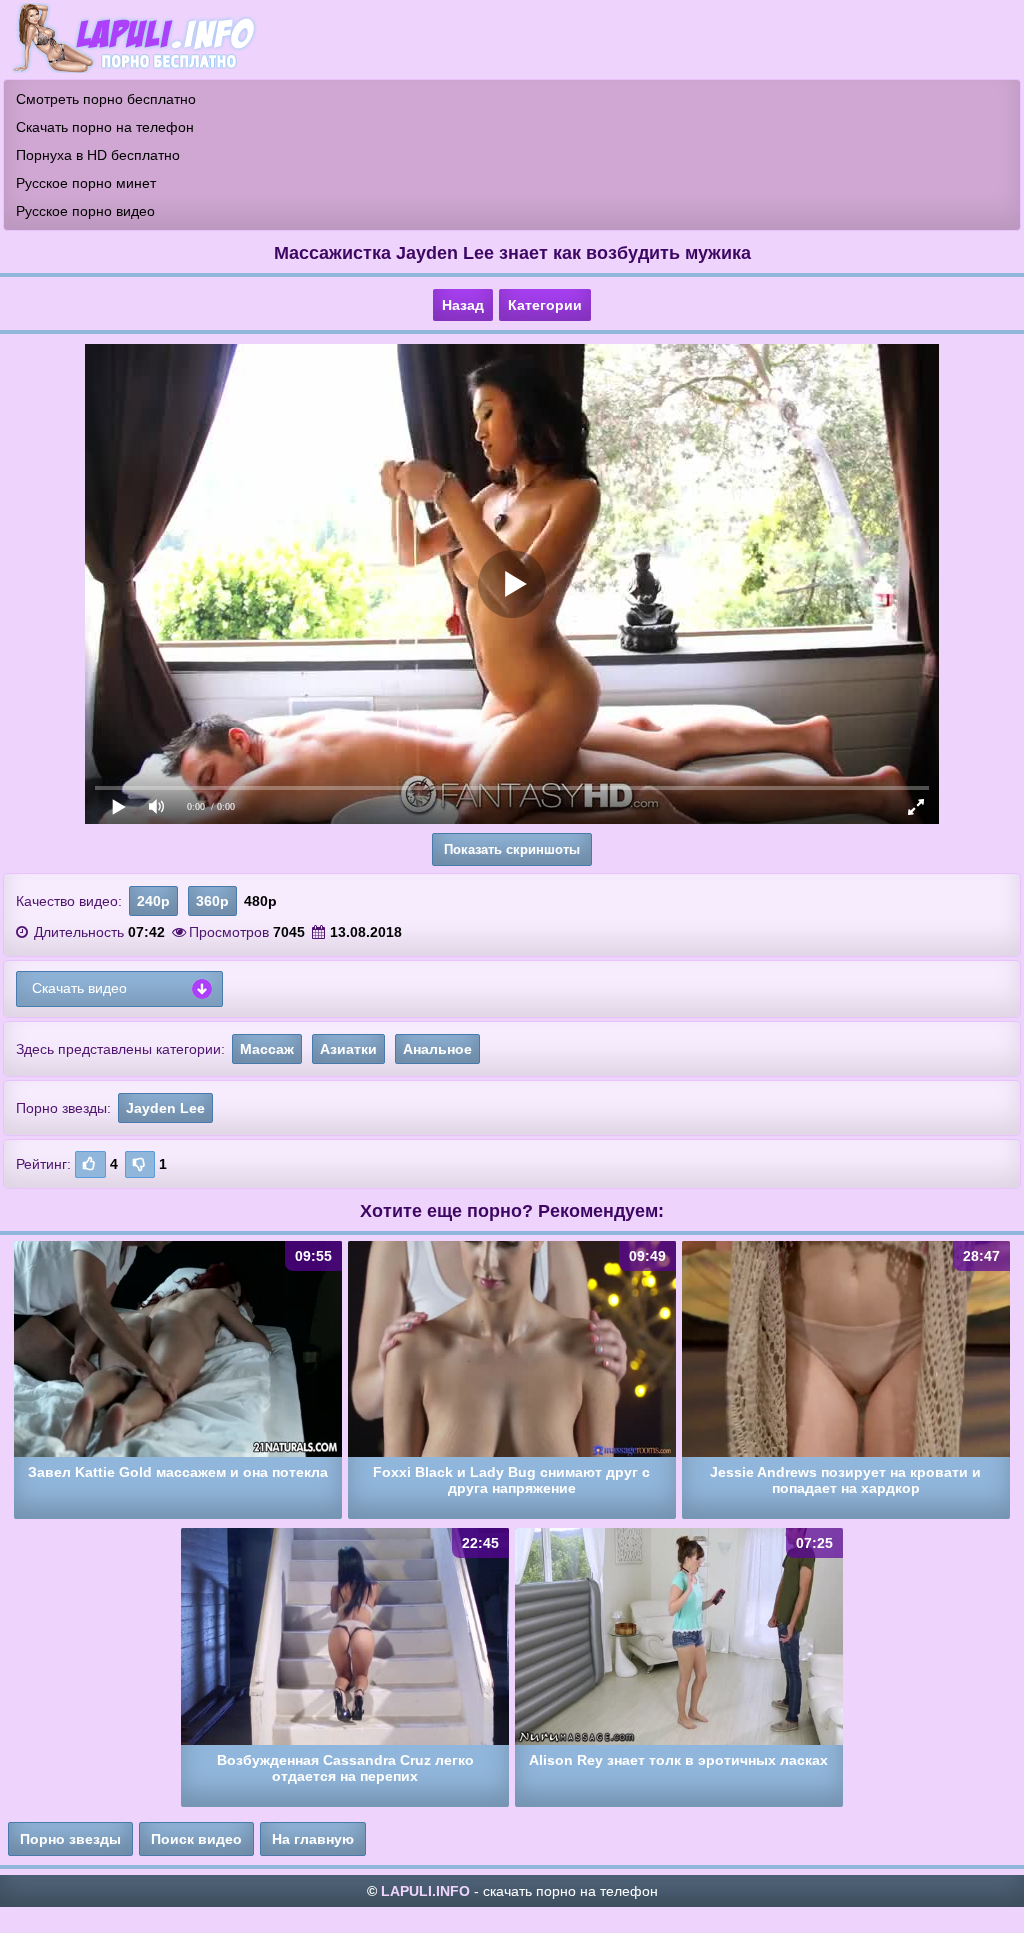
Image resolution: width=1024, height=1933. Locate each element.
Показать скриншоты (512, 849)
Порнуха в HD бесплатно (98, 155)
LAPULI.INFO (425, 1891)
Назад (463, 305)
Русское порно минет (86, 183)
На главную (313, 1839)
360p (212, 901)
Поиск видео (196, 1839)
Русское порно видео (85, 211)
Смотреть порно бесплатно (106, 99)
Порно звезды (70, 1839)
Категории (545, 305)
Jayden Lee (165, 1108)
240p (153, 901)
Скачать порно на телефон (105, 127)
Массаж (267, 1049)
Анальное (437, 1049)
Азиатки (348, 1049)
